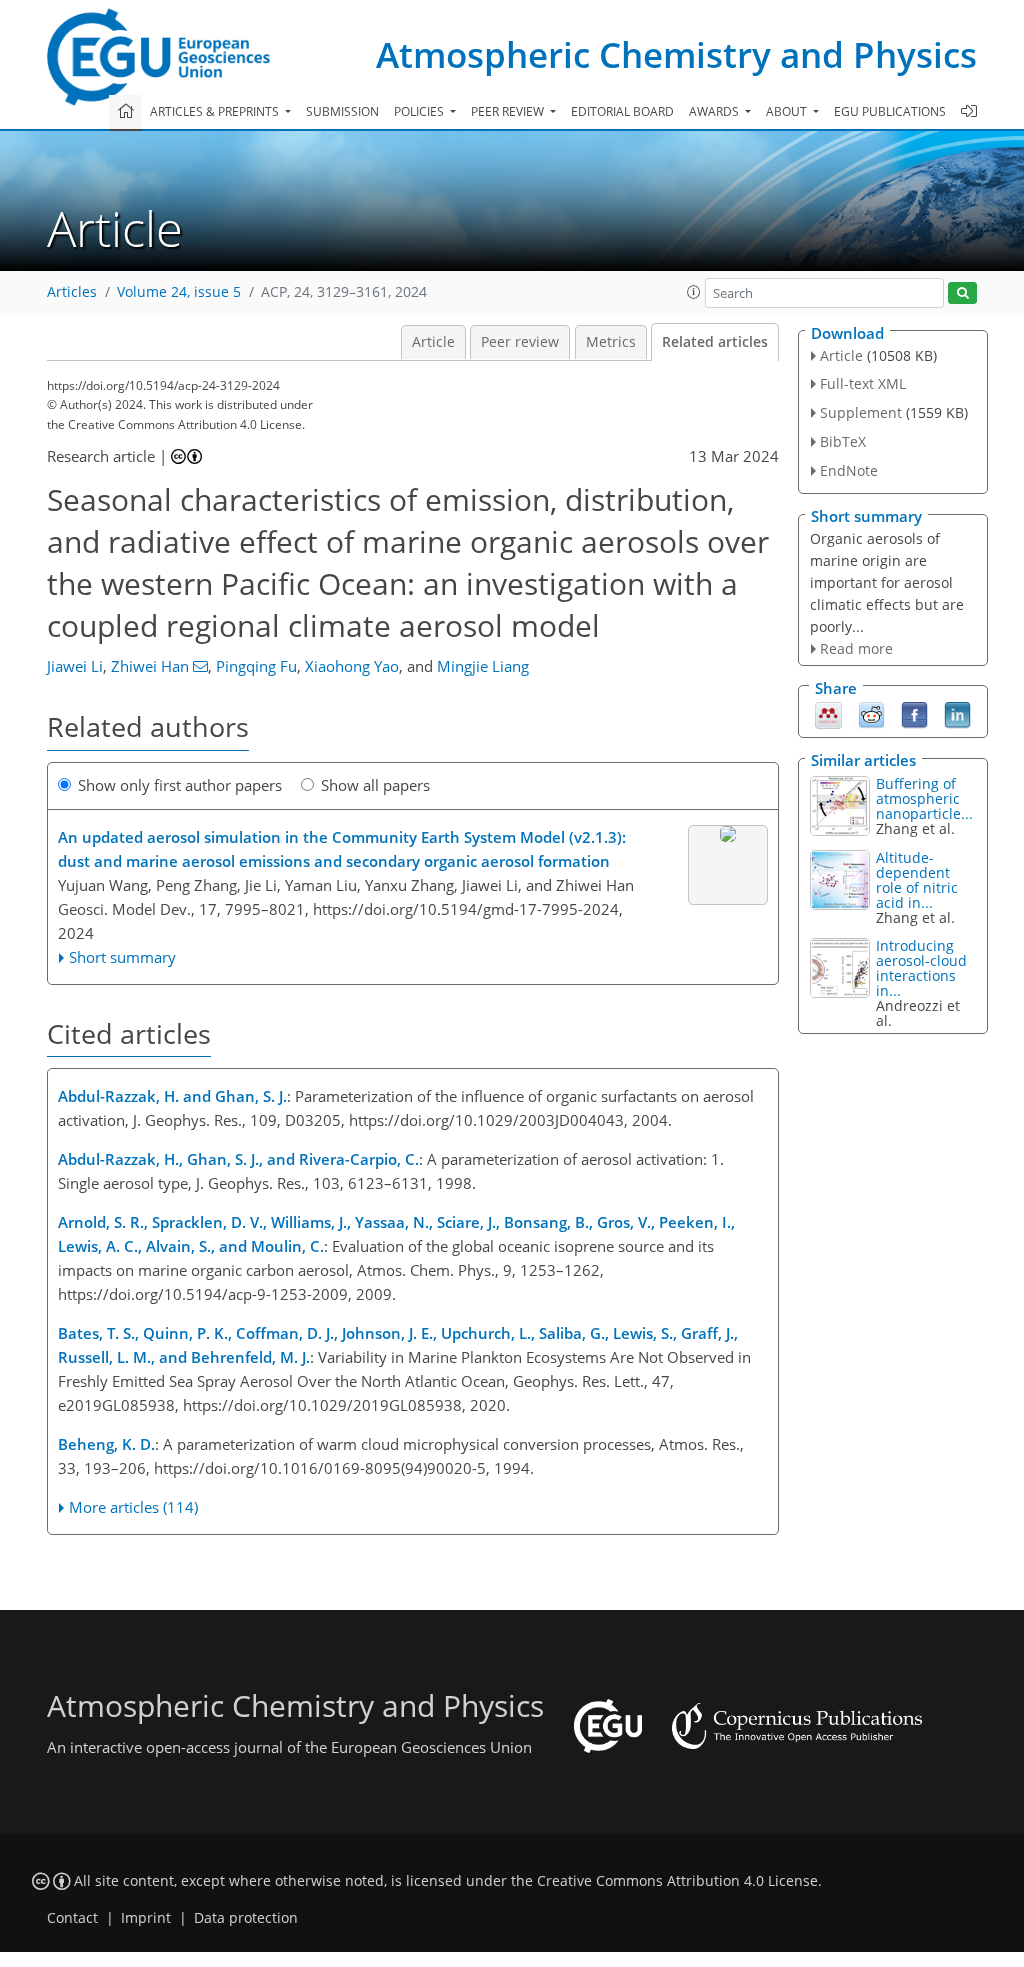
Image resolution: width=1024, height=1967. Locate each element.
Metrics (611, 342)
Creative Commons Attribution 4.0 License (677, 1881)
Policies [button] (420, 111)
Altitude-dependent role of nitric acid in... (917, 880)
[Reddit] (871, 714)
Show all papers (375, 785)
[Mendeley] (828, 714)
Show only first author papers (180, 785)
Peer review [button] (509, 111)
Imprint (146, 1918)
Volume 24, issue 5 (179, 292)
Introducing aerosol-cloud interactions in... (921, 968)
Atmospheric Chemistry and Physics (676, 54)
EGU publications (890, 111)
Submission (342, 111)
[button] (694, 292)
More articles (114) (133, 1507)
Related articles (715, 342)
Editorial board (622, 111)
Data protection (246, 1918)
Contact (72, 1918)
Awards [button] (715, 111)
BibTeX (843, 441)
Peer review (520, 342)
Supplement (861, 412)
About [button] (788, 111)
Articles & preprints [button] (216, 111)
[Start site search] (962, 293)
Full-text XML (863, 383)
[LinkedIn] (957, 714)
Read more (856, 648)
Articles (72, 292)
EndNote (849, 470)
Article (433, 342)
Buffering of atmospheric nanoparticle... (924, 798)
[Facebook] (914, 714)
